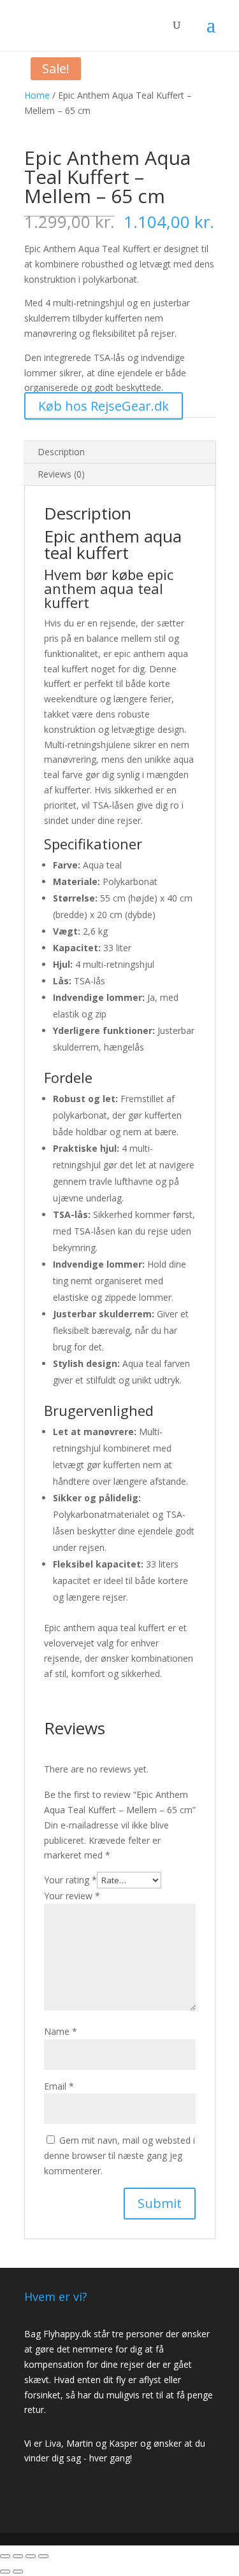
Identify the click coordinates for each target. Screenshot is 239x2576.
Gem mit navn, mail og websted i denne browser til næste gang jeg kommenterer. (119, 2155)
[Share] (18, 2556)
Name (61, 2031)
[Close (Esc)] (5, 2556)
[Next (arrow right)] (18, 2572)
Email (59, 2086)
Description (61, 452)
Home (37, 95)
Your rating (70, 1880)
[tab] (120, 452)
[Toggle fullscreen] (31, 2556)
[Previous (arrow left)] (5, 2572)
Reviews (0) (61, 474)
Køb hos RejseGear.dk (104, 406)
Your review (72, 1896)
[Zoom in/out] (43, 2556)
